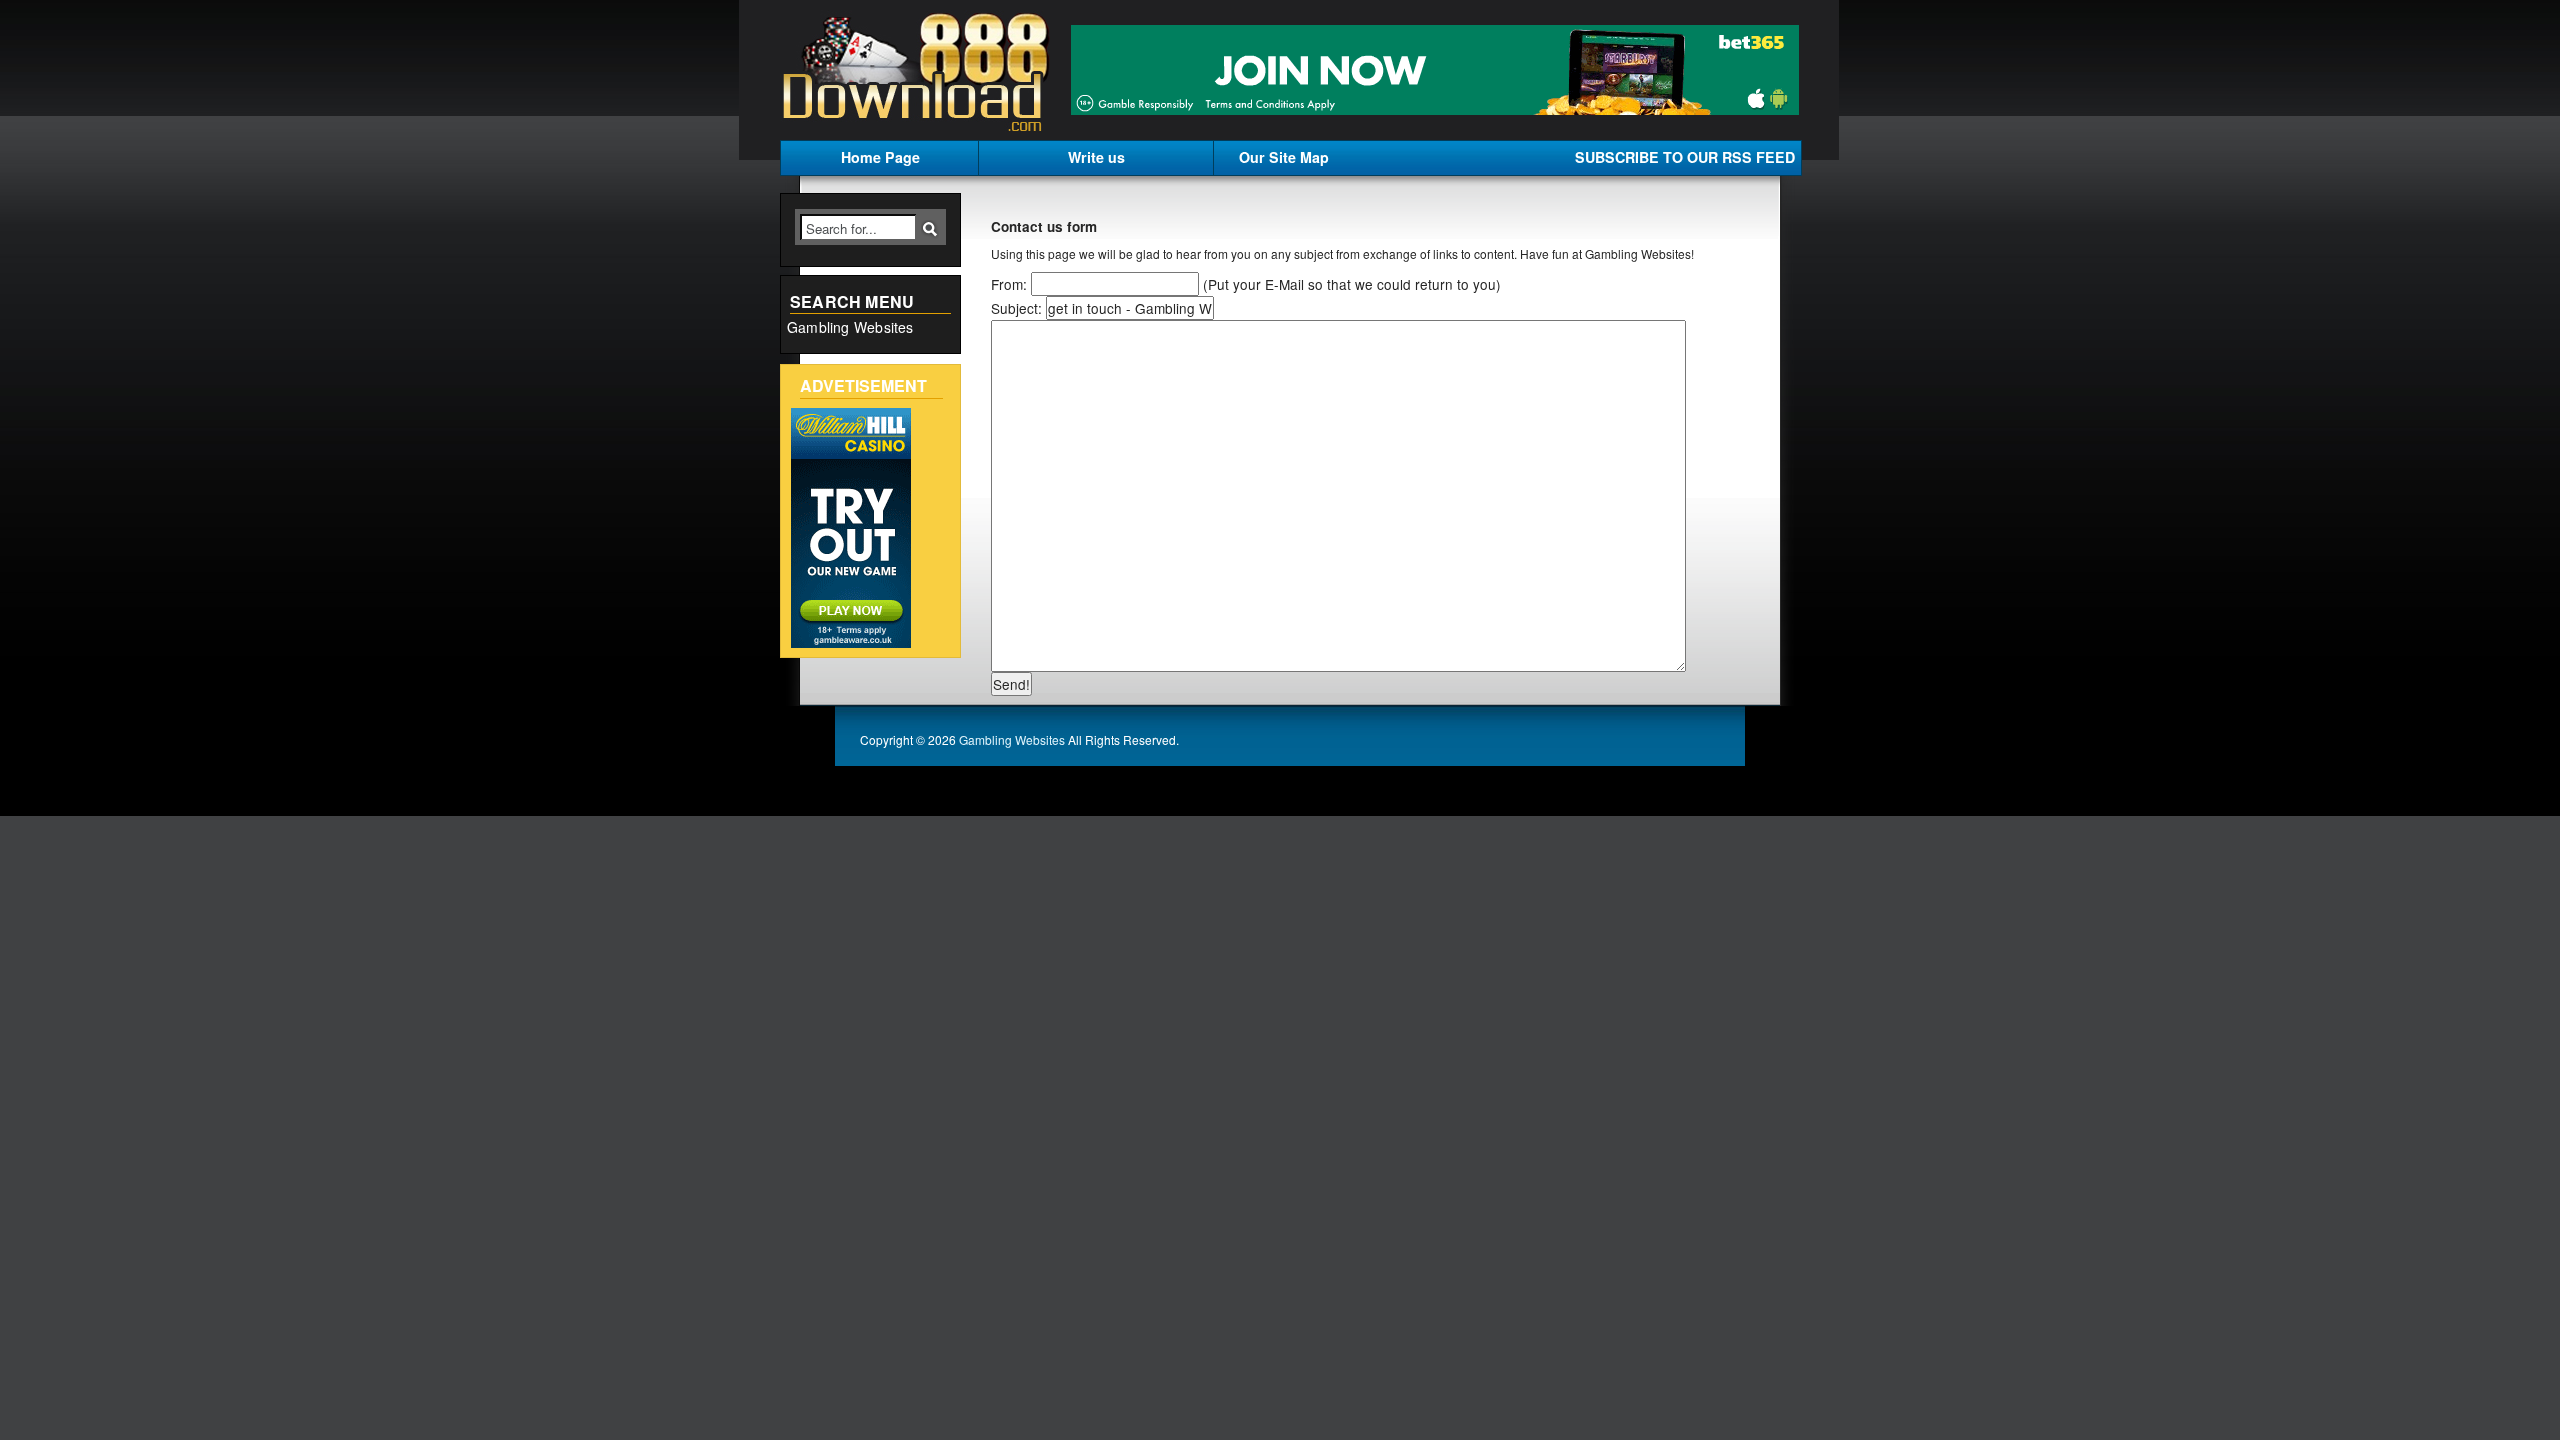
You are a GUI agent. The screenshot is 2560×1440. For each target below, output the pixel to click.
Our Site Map (1284, 157)
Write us (1096, 157)
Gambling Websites (850, 327)
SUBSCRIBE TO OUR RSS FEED (1685, 157)
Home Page (880, 157)
